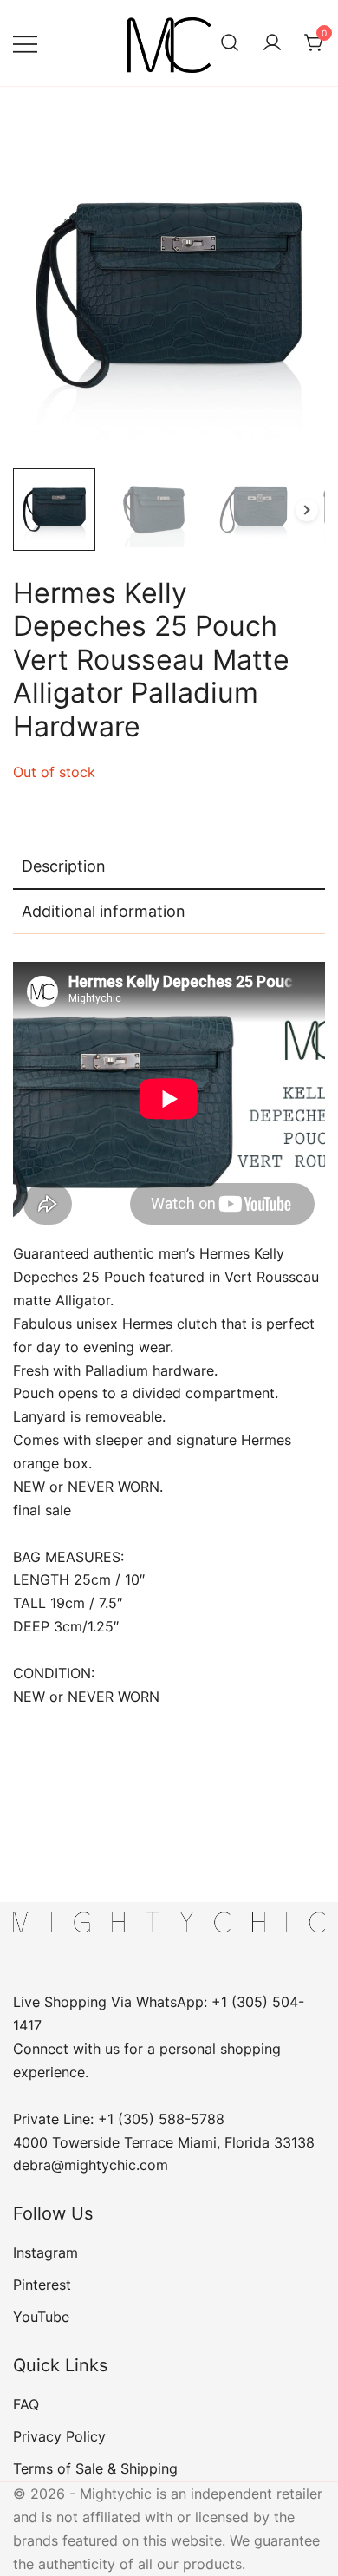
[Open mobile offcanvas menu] (25, 43)
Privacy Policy (59, 2436)
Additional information (104, 911)
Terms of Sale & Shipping (95, 2468)
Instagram (45, 2252)
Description (64, 866)
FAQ (26, 2404)
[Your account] (272, 43)
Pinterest (42, 2285)
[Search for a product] (230, 43)
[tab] (169, 867)
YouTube (41, 2317)
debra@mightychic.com (91, 2165)
